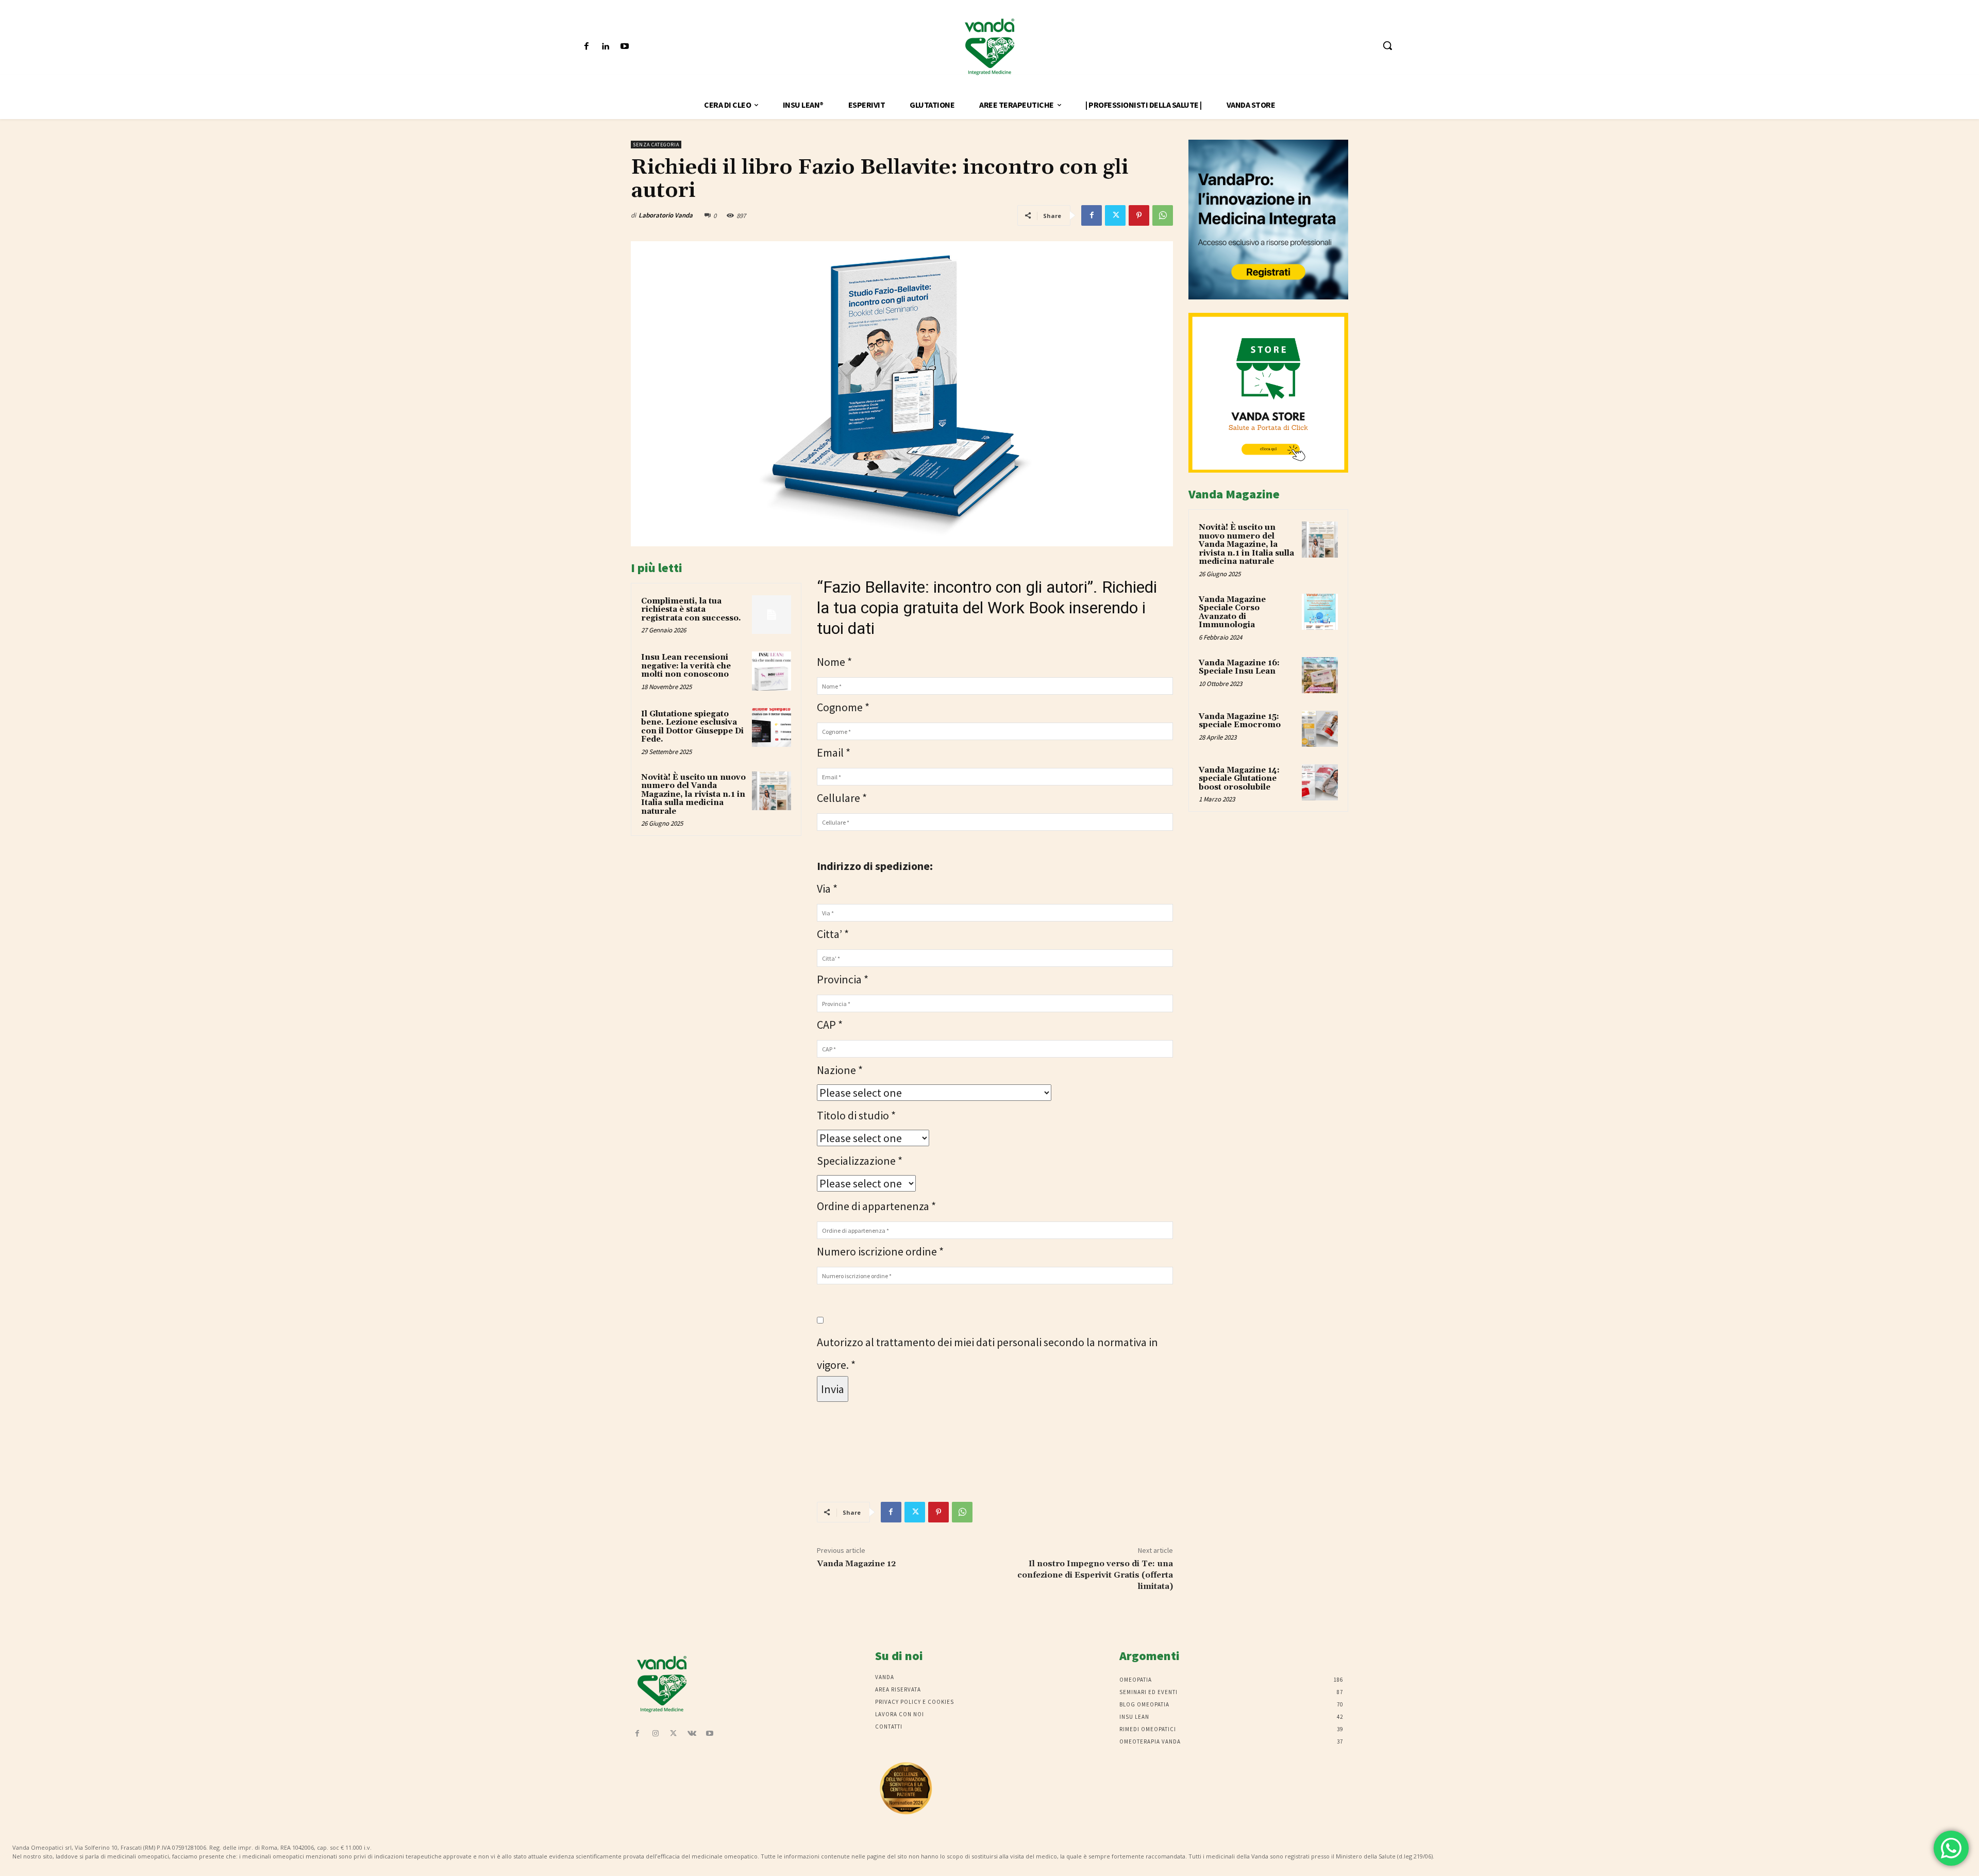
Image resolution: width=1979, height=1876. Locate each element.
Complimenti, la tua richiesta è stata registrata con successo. (691, 610)
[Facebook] (586, 47)
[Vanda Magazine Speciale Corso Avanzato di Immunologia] (1320, 612)
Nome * (834, 662)
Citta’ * (833, 934)
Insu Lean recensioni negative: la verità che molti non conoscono (686, 666)
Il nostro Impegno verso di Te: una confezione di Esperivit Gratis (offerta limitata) (1095, 1575)
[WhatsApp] (1163, 215)
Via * (827, 889)
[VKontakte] (692, 1734)
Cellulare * (842, 798)
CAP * (830, 1025)
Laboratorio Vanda (666, 215)
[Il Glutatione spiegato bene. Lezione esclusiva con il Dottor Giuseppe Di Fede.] (772, 728)
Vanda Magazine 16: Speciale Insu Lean (1239, 667)
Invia (833, 1389)
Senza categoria (656, 145)
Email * (834, 752)
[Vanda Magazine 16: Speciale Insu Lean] (1320, 675)
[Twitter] (1115, 215)
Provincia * (843, 979)
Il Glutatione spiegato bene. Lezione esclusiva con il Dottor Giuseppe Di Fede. (692, 727)
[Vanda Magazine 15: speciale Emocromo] (1320, 729)
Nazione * (840, 1070)
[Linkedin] (605, 47)
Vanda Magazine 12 (856, 1564)
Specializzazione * (860, 1161)
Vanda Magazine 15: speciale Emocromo (1240, 721)
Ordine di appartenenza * (876, 1206)
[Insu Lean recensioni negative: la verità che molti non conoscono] (772, 671)
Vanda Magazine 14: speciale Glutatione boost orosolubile (1239, 779)
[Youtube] (624, 47)
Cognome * (843, 707)
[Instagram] (655, 1734)
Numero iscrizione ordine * (880, 1251)
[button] (1387, 45)
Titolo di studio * (856, 1115)
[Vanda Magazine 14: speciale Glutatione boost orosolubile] (1320, 782)
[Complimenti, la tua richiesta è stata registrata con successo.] (772, 615)
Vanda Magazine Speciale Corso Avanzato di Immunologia (1232, 613)
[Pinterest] (1139, 215)
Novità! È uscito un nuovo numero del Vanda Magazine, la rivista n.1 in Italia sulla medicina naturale (693, 794)
